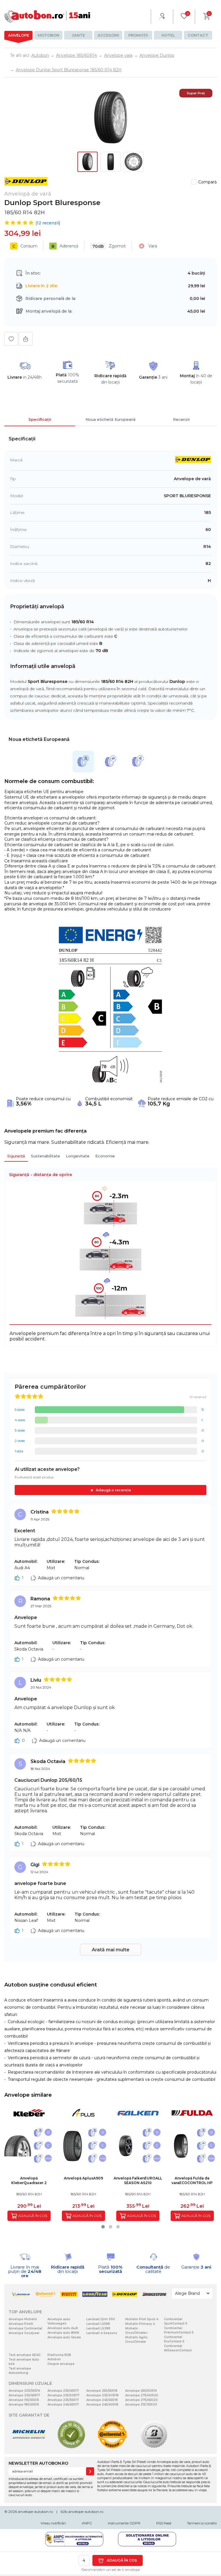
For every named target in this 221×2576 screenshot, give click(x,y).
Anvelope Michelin (23, 2319)
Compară (207, 182)
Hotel (168, 35)
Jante (78, 35)
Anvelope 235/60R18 (102, 2395)
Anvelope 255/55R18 (102, 2391)
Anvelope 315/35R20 (141, 2405)
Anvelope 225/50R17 (63, 2395)
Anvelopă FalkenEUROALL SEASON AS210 (138, 2180)
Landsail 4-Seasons (102, 2333)
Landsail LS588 (98, 2324)
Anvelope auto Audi (63, 2328)
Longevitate (78, 1156)
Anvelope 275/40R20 (142, 2395)
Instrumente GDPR (124, 2523)
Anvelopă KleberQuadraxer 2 (29, 2180)
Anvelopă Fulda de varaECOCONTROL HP (192, 2180)
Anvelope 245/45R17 (63, 2405)
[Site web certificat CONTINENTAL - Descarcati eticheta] (112, 2448)
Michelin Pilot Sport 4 (142, 2319)
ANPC (87, 2523)
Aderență (65, 246)
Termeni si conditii (202, 2523)
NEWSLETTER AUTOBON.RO (38, 2463)
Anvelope (19, 35)
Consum (25, 246)
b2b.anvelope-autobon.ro (82, 2512)
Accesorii (108, 35)
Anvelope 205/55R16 (24, 2391)
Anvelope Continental (25, 2328)
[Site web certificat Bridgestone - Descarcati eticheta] (154, 2448)
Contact (198, 35)
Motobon (48, 35)
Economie (105, 1156)
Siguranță (16, 1156)
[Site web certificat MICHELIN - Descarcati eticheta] (29, 2448)
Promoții (138, 35)
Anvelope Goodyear (24, 2333)
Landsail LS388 (98, 2328)
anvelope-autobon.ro (35, 2512)
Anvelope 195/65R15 (24, 2400)
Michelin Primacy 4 (140, 2324)
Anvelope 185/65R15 (24, 2405)
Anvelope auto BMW (63, 2333)
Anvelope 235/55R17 (63, 2400)
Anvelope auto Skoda (64, 2337)
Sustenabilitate (45, 1156)
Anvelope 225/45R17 (24, 2395)
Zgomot (109, 246)
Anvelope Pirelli (21, 2324)
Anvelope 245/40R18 (102, 2405)
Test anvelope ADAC (25, 2355)
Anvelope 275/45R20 (141, 2400)
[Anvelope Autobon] (47, 16)
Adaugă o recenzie (113, 1490)
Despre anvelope (61, 2364)
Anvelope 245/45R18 (102, 2400)
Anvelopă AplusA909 (83, 2178)
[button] (103, 2227)
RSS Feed (164, 2523)
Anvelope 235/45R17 (63, 2391)
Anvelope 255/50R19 (141, 2391)
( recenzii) (48, 223)
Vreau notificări (53, 2523)
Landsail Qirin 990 (101, 2319)
